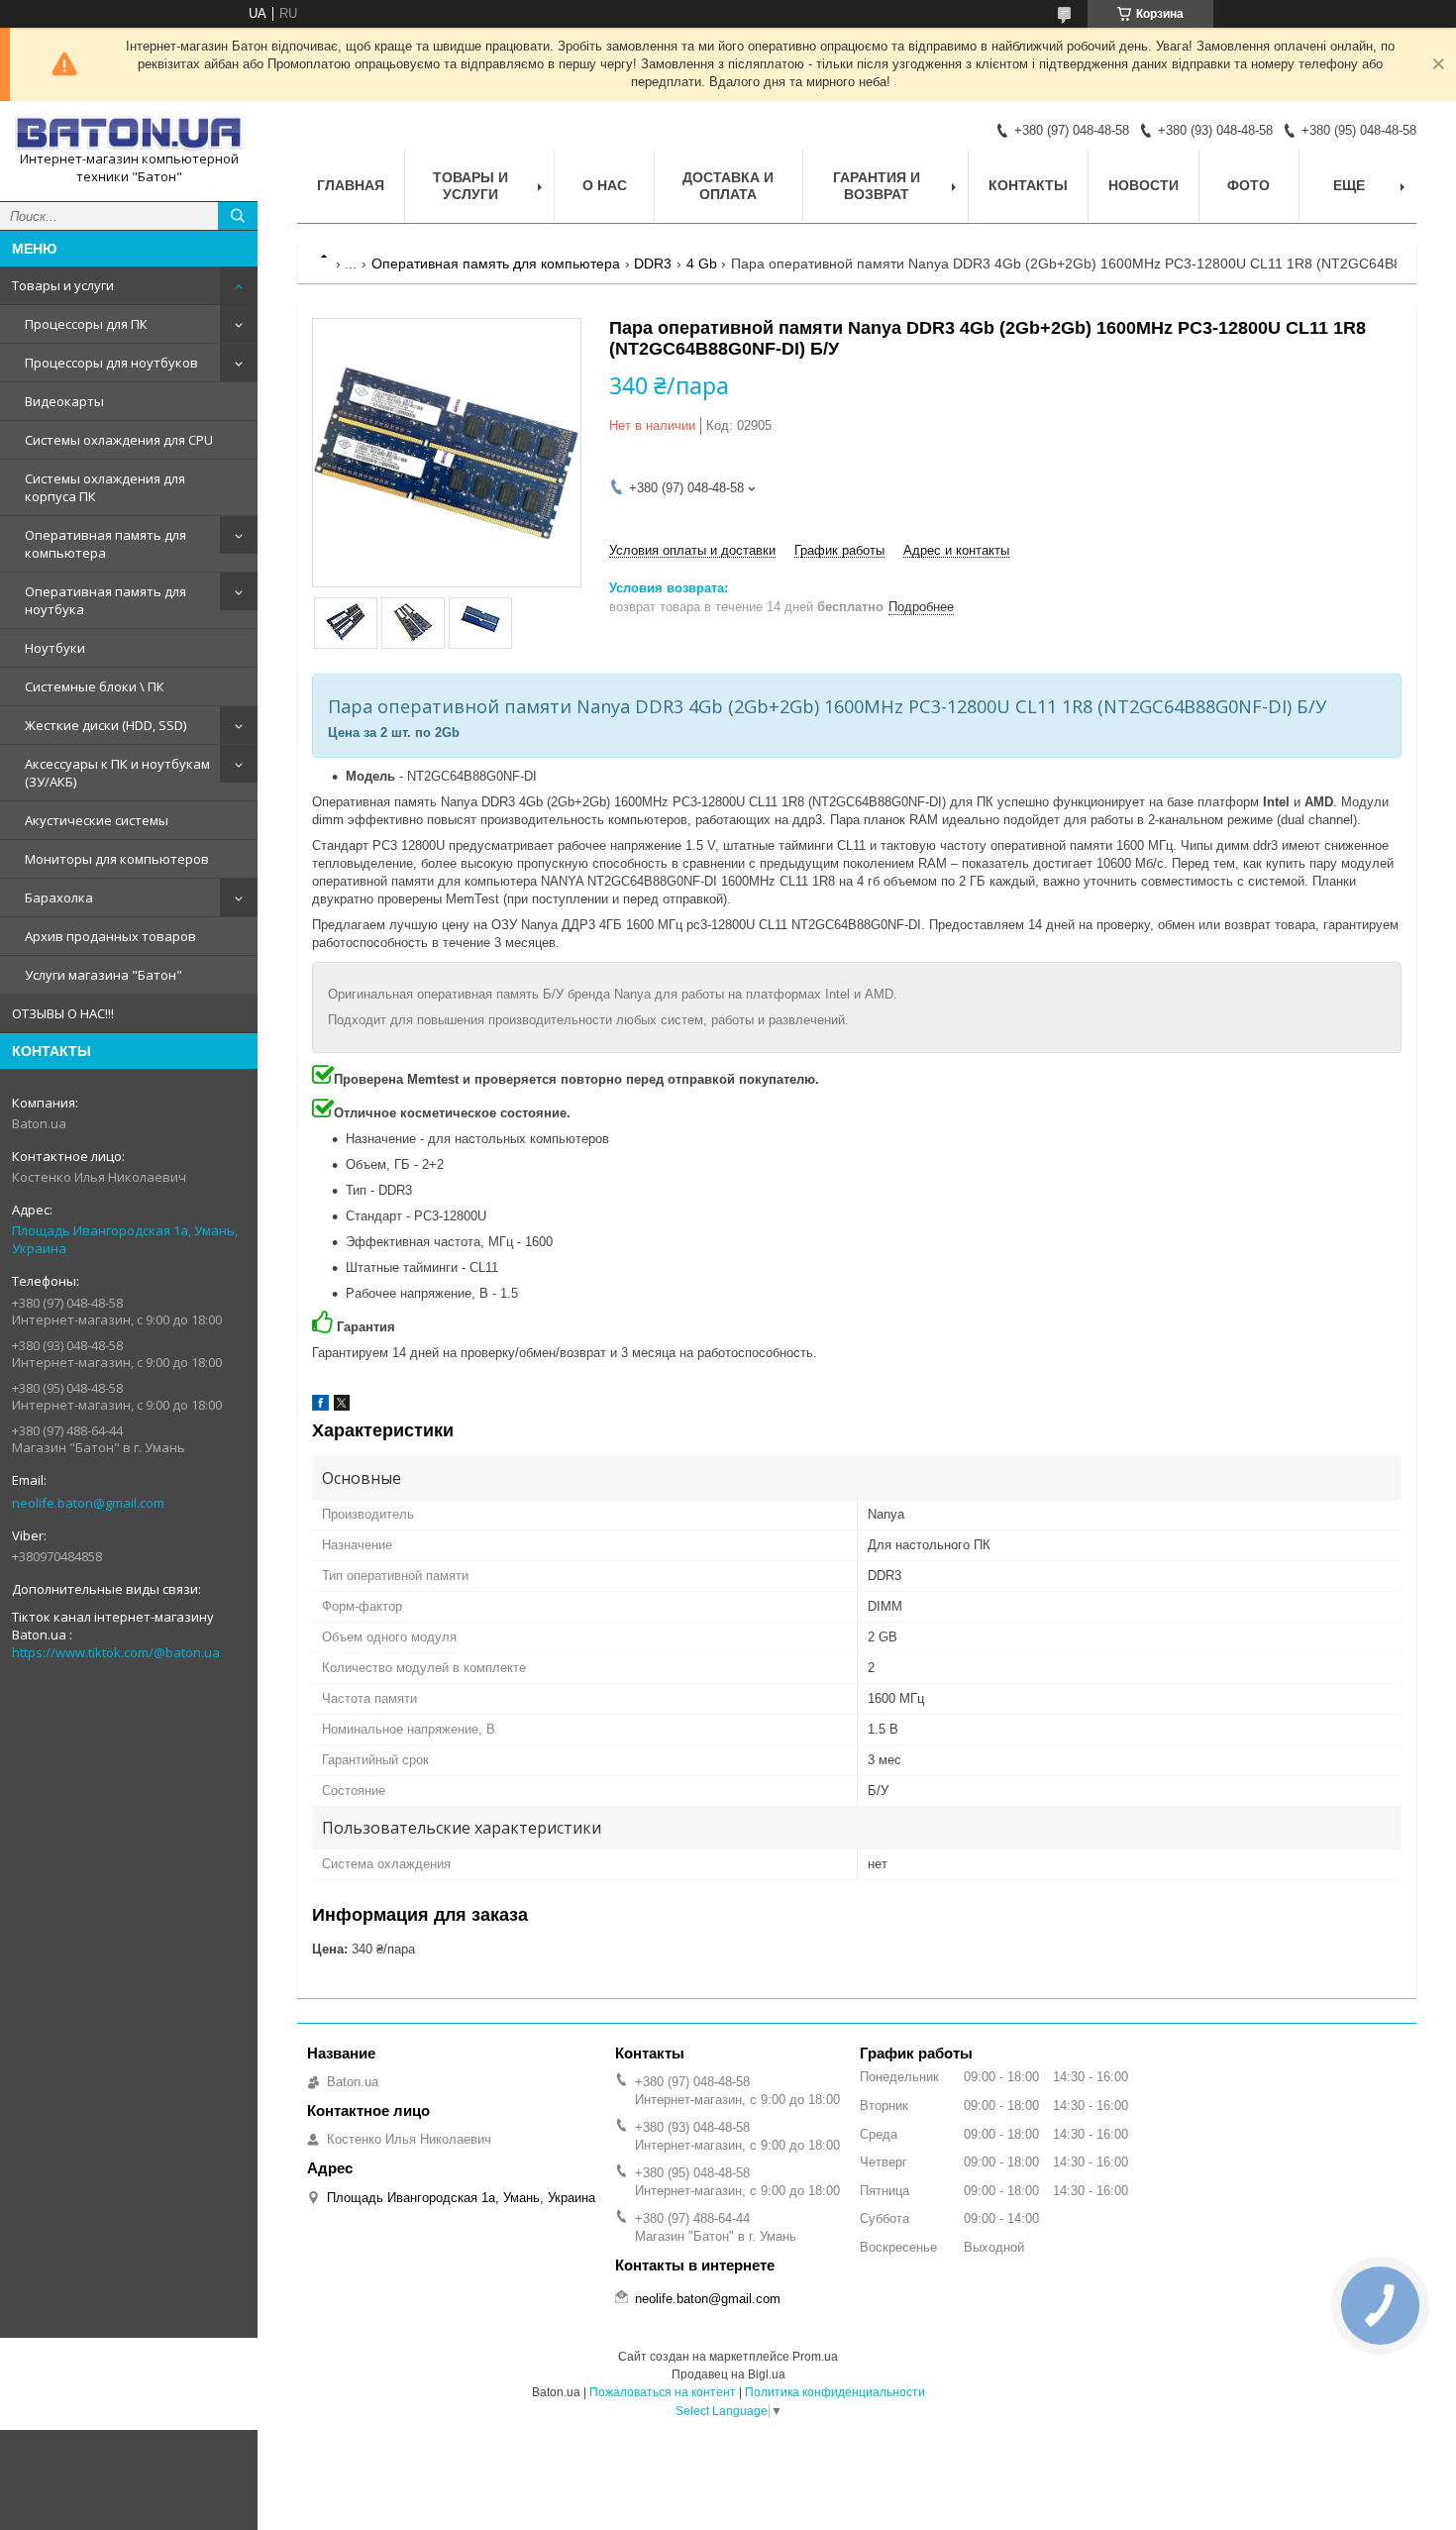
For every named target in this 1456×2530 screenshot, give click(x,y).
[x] (342, 1406)
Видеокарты (64, 401)
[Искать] (238, 216)
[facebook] (320, 1406)
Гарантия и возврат (877, 186)
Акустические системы (97, 820)
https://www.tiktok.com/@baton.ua (116, 1652)
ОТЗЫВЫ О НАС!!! (63, 1013)
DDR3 (653, 264)
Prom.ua (815, 2357)
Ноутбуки (55, 648)
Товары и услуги (63, 285)
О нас (605, 185)
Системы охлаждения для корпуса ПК (105, 487)
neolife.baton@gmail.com (88, 1503)
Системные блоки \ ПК (95, 686)
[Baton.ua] (129, 133)
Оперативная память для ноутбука (105, 600)
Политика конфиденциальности (835, 2392)
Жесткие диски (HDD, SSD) (105, 725)
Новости (1144, 185)
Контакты (1028, 185)
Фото (1248, 185)
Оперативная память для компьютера (105, 544)
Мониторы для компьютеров (117, 859)
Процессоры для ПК (86, 324)
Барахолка (59, 897)
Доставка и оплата (728, 186)
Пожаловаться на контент (663, 2392)
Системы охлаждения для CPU (119, 440)
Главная (351, 185)
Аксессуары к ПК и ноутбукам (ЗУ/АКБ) (117, 773)
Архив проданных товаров (110, 936)
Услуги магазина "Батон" (104, 975)
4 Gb (702, 264)
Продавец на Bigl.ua (728, 2374)
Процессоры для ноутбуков (111, 363)
